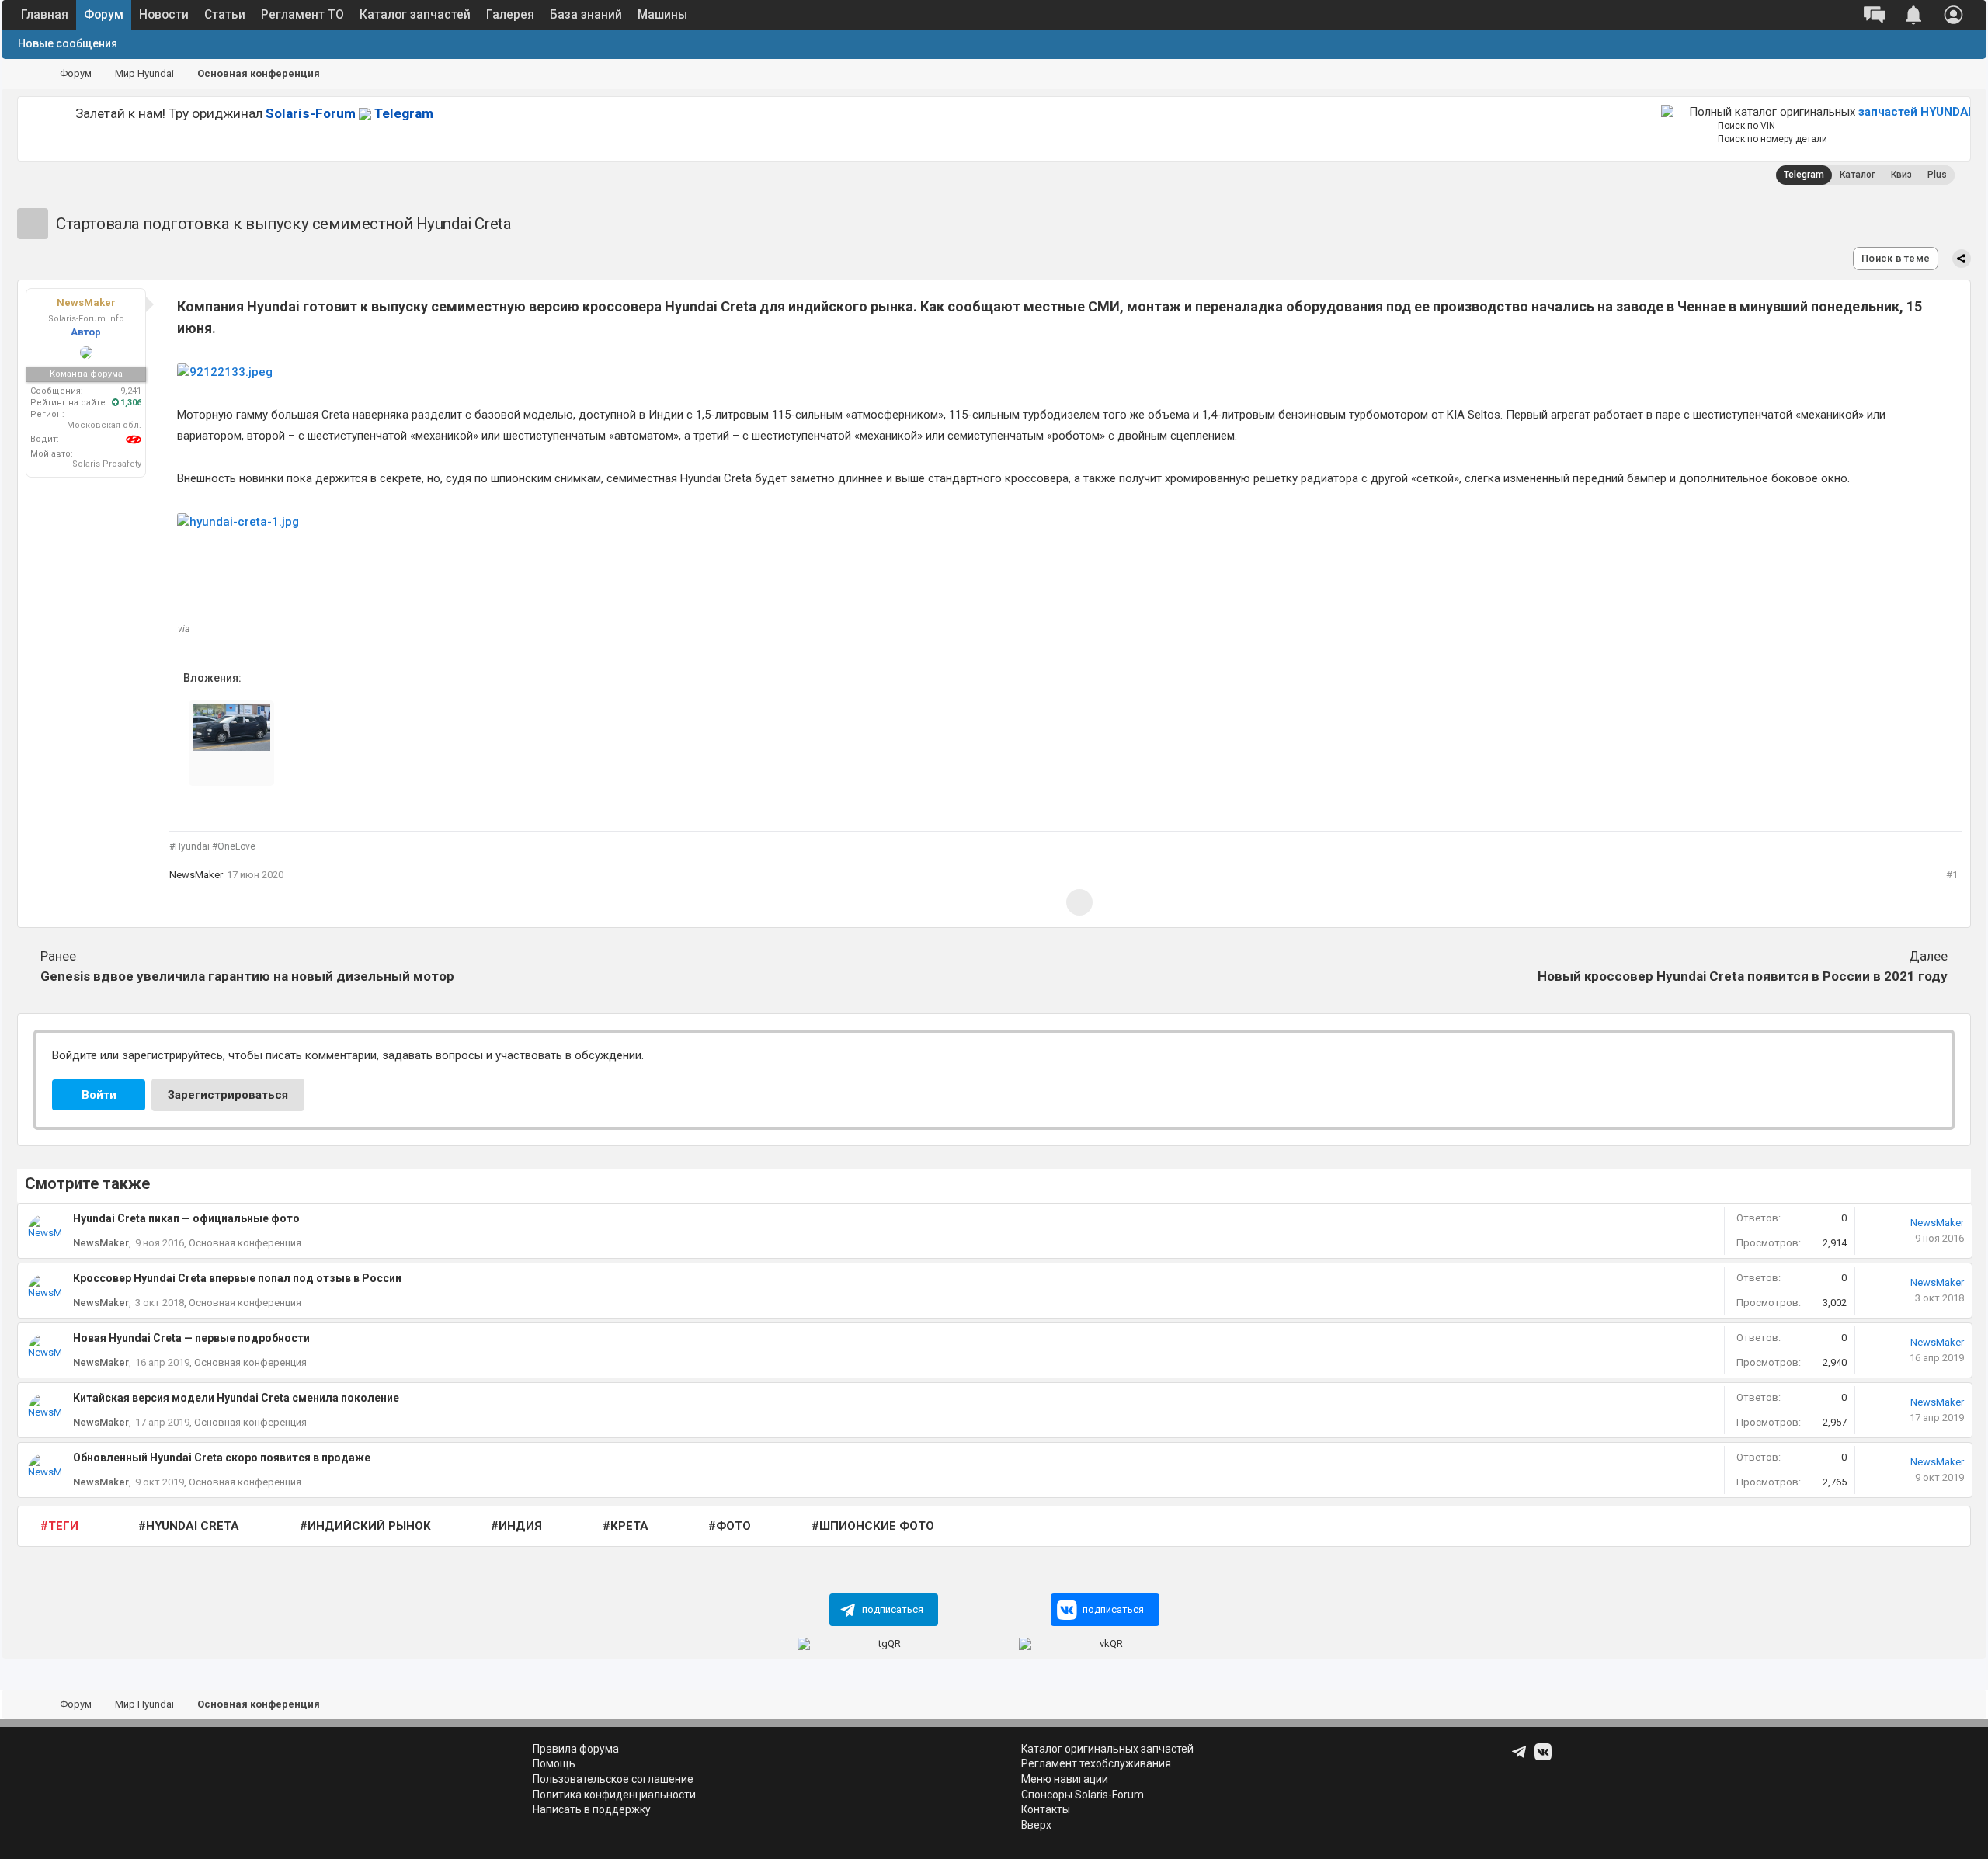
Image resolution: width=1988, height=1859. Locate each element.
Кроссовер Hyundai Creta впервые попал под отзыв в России (237, 1278)
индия (520, 1526)
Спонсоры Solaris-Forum (1083, 1795)
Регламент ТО (302, 15)
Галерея (510, 15)
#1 (1952, 875)
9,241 (131, 391)
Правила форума (576, 1749)
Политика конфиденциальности (614, 1795)
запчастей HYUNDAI (1915, 112)
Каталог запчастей (415, 15)
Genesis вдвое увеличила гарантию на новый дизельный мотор (247, 966)
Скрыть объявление (1635, 113)
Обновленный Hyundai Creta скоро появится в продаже (222, 1458)
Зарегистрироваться (228, 1095)
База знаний (586, 15)
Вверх (1036, 1825)
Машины (662, 15)
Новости (164, 15)
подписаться (893, 1609)
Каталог (1858, 175)
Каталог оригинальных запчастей (1107, 1749)
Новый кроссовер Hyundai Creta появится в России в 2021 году (1743, 966)
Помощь (554, 1763)
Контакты (1046, 1809)
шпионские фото (877, 1526)
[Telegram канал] (1521, 1757)
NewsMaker (196, 875)
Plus (1937, 175)
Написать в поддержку (592, 1809)
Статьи (225, 15)
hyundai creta (193, 1526)
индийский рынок (369, 1526)
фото (733, 1526)
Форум (104, 15)
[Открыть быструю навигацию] (1955, 75)
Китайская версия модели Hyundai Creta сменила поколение (236, 1398)
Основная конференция (245, 1243)
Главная (45, 15)
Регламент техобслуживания (1096, 1763)
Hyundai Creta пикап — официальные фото (186, 1218)
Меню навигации (1065, 1779)
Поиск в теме (1896, 258)
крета (629, 1526)
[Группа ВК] (1545, 1757)
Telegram (349, 113)
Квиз (1901, 175)
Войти (99, 1095)
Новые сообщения (68, 43)
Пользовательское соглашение (613, 1779)
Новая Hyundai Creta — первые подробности (191, 1338)
